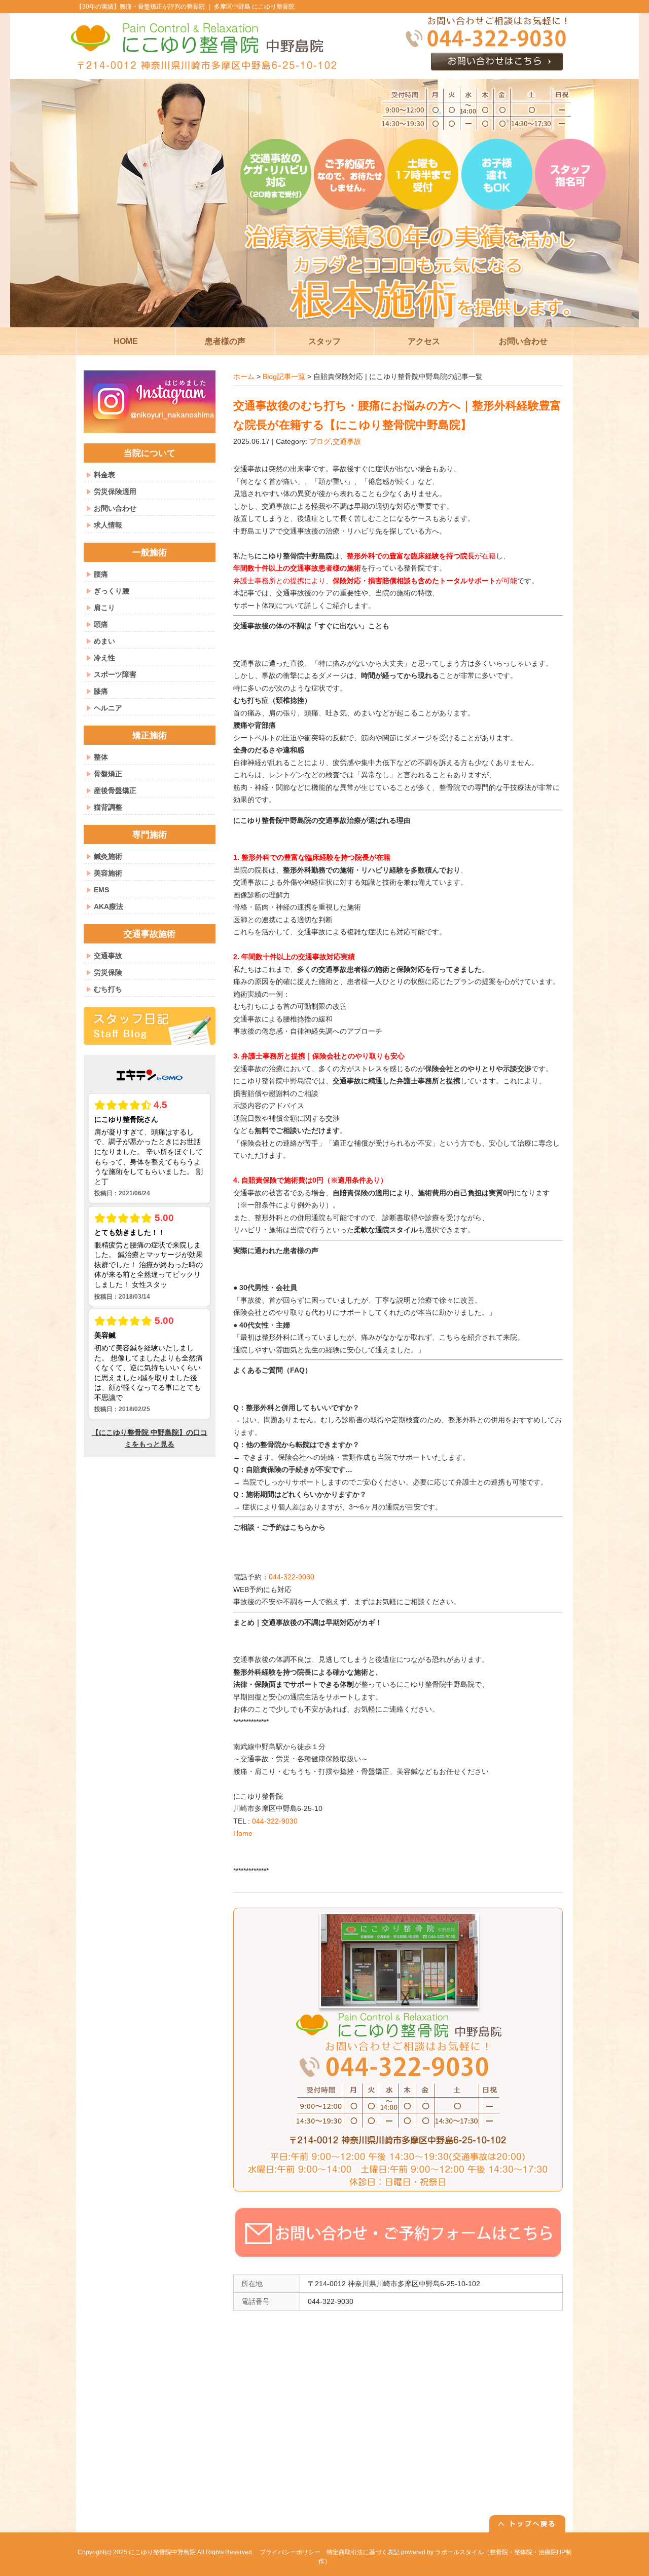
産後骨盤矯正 (115, 790)
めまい (104, 641)
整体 (101, 757)
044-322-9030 (292, 1577)
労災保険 (108, 972)
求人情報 (108, 525)
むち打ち (108, 989)
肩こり (104, 608)
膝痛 (101, 691)
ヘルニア (108, 708)
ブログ (320, 441)
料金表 (104, 475)
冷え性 (104, 658)
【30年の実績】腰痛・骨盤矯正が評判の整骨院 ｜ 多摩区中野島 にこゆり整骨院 (185, 7)
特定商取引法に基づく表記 (363, 2552)
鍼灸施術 (108, 856)
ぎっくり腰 (112, 591)
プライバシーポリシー (290, 2552)
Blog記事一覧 (284, 376)
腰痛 (101, 574)
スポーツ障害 (115, 674)
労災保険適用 (115, 491)
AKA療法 (109, 906)
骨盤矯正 (108, 774)
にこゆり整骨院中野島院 (162, 2552)
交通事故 (347, 441)
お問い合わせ (115, 508)
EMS (101, 890)
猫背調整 (108, 807)
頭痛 (101, 624)
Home (243, 1833)
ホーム (244, 376)
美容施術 (108, 873)
